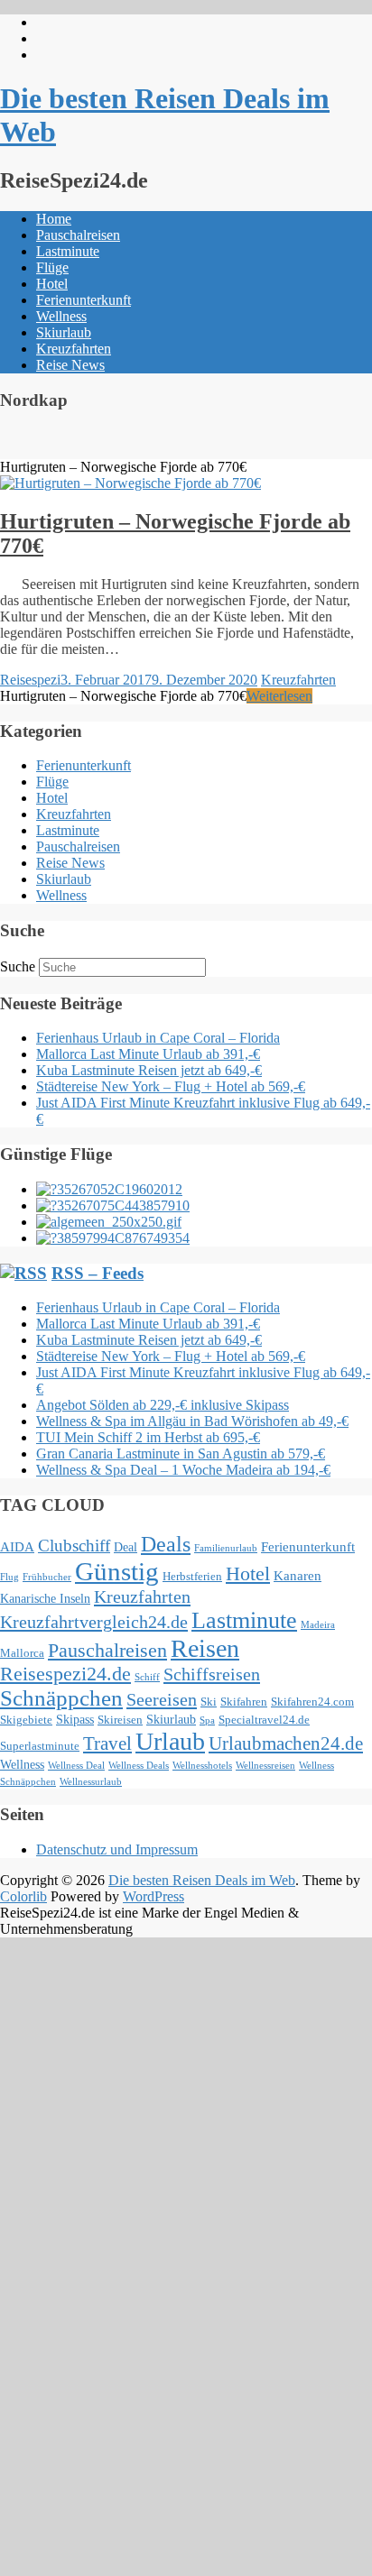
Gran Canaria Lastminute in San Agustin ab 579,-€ (181, 1454)
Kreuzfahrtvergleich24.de (94, 1622)
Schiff (147, 1677)
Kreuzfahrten (74, 349)
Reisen (205, 1648)
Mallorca (22, 1653)
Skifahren (244, 1702)
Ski (209, 1702)
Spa (207, 1720)
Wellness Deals (139, 1766)
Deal (126, 1547)
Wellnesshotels (202, 1766)
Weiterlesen (279, 696)
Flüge (52, 267)
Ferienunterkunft (84, 300)
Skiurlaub (64, 332)
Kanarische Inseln (45, 1598)
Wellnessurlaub (91, 1782)
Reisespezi (30, 680)
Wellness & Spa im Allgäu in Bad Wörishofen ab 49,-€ (192, 1421)
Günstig (117, 1571)
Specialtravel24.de (264, 1720)
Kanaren (298, 1575)
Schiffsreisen (212, 1674)
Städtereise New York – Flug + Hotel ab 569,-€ (171, 1086)
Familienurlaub (226, 1548)
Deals (166, 1544)
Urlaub (170, 1741)
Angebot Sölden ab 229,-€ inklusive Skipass (163, 1405)
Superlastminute (40, 1746)
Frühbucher (47, 1577)
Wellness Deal (76, 1766)
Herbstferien (192, 1577)
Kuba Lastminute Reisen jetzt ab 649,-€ (149, 1070)
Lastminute (68, 251)
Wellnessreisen (265, 1766)
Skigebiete (26, 1720)
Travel (107, 1743)
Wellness (61, 316)
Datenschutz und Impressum (117, 1849)
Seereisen (162, 1699)
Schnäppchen (61, 1698)
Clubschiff (74, 1546)
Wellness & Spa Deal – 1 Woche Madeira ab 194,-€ (183, 1470)
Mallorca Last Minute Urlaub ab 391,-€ (148, 1054)
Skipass (75, 1719)
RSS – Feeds (98, 1273)
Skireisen (120, 1720)
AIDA (17, 1546)
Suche (18, 966)
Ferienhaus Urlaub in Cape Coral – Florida (158, 1038)
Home (54, 219)
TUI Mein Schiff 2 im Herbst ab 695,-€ (148, 1437)
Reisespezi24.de (65, 1674)
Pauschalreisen (78, 235)
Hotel (52, 284)
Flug (9, 1577)
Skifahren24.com (312, 1702)
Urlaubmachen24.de (286, 1743)
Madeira (318, 1625)
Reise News (70, 365)
